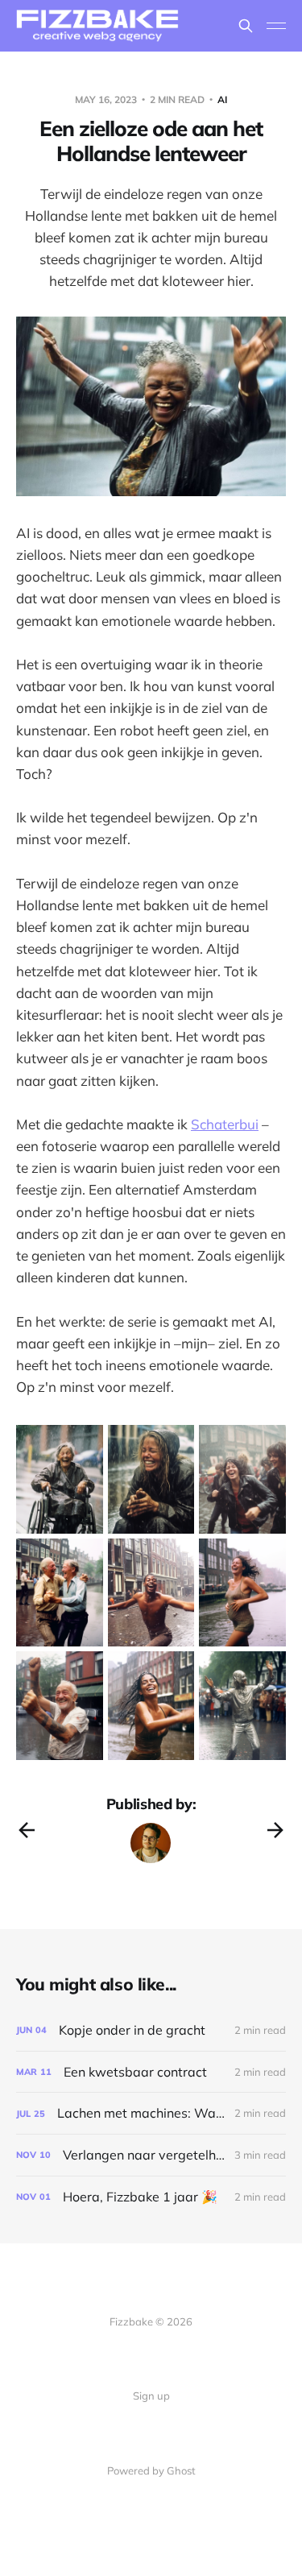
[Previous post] (27, 1830)
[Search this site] (246, 26)
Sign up (151, 2396)
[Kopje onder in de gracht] (151, 2030)
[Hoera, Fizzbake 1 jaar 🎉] (151, 2197)
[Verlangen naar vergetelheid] (151, 2155)
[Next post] (275, 1830)
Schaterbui (225, 1124)
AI (222, 99)
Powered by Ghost (151, 2470)
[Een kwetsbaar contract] (151, 2072)
